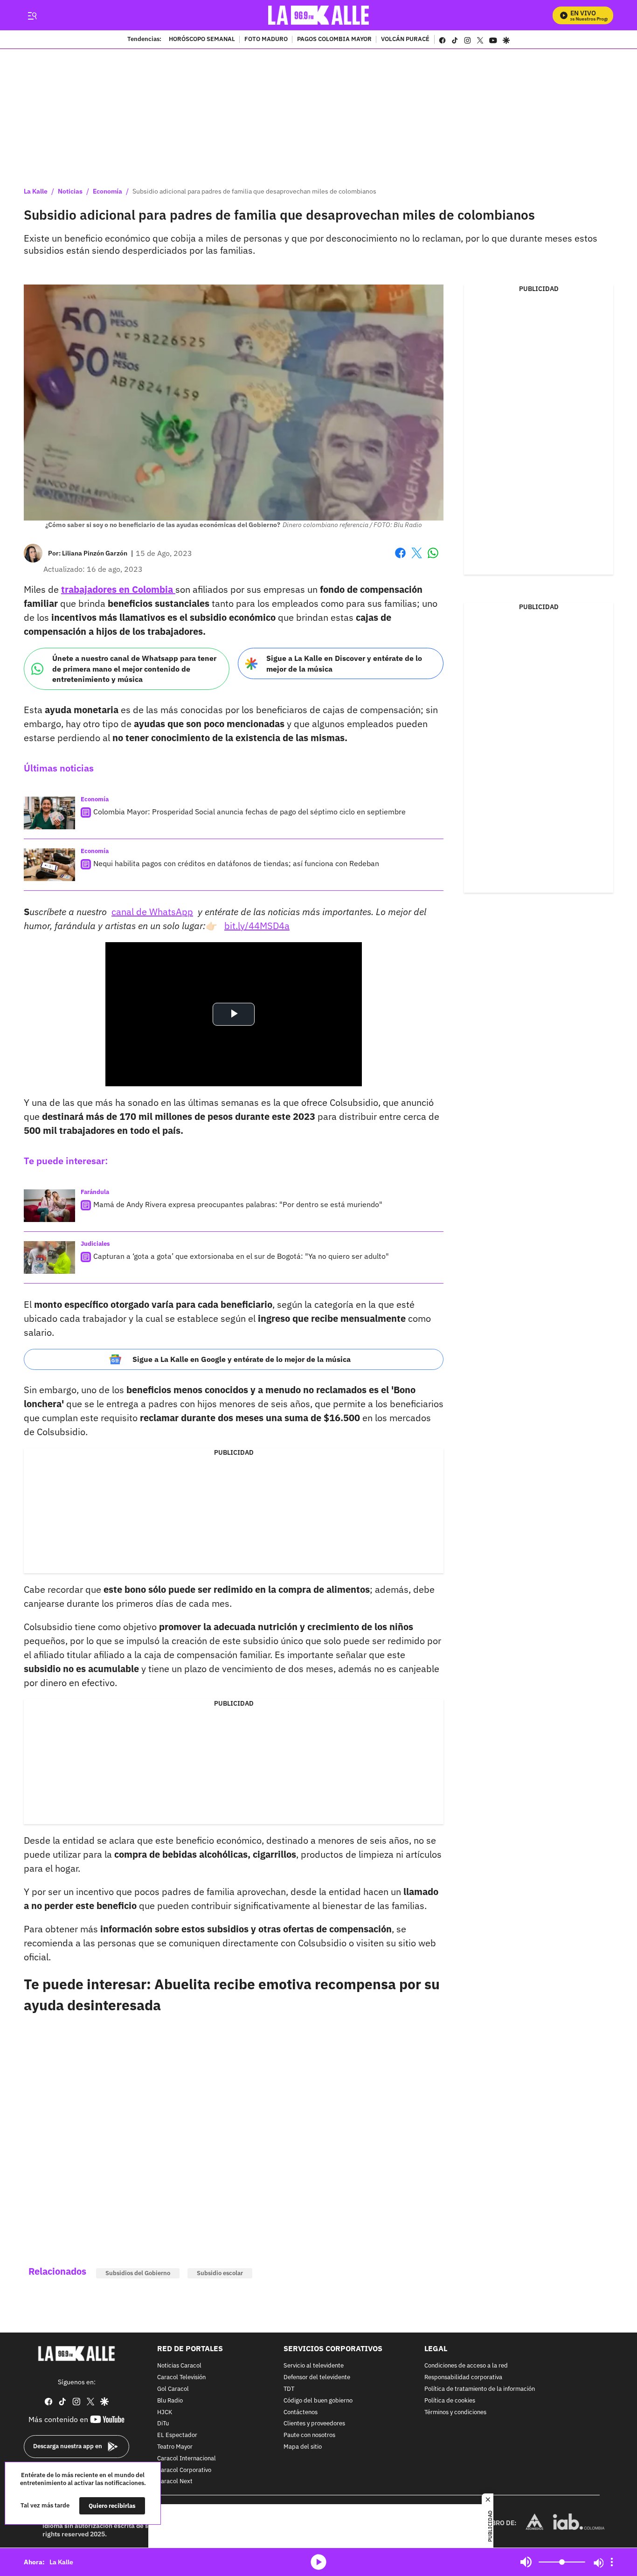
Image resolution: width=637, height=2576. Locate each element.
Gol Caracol (173, 2389)
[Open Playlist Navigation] (612, 2562)
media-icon (318, 2562)
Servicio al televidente (314, 2366)
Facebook (400, 559)
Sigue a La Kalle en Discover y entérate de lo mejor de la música (344, 663)
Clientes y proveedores (314, 2424)
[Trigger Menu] (32, 15)
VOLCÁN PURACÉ (405, 40)
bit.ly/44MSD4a (257, 926)
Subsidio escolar (220, 2273)
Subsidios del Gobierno (138, 2273)
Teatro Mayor (175, 2447)
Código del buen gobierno (318, 2401)
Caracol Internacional (187, 2459)
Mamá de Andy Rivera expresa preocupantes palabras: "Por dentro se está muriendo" (238, 1204)
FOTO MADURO (266, 40)
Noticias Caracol (179, 2366)
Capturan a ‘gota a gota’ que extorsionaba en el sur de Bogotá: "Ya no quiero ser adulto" (241, 1256)
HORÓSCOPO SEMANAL (202, 40)
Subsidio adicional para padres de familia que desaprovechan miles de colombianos (254, 191)
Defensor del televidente (317, 2378)
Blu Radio (170, 2401)
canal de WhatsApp (152, 912)
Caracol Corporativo (184, 2470)
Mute (526, 2562)
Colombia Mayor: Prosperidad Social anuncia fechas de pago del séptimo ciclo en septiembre (249, 812)
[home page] (319, 15)
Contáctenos (301, 2413)
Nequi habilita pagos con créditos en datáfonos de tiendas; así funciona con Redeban (236, 863)
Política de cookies (450, 2401)
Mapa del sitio (303, 2447)
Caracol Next (175, 2482)
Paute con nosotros (309, 2435)
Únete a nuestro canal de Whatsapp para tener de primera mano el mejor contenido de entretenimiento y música (134, 669)
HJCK (165, 2413)
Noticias (70, 191)
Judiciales (95, 1244)
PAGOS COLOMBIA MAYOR (334, 40)
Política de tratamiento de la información (480, 2389)
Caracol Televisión (181, 2378)
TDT (289, 2389)
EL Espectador (177, 2435)
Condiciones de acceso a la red (466, 2366)
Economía (107, 191)
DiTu (163, 2424)
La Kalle (36, 191)
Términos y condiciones (455, 2413)
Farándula (95, 1192)
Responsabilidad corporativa (463, 2378)
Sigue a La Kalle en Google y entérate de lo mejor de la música (242, 1359)
